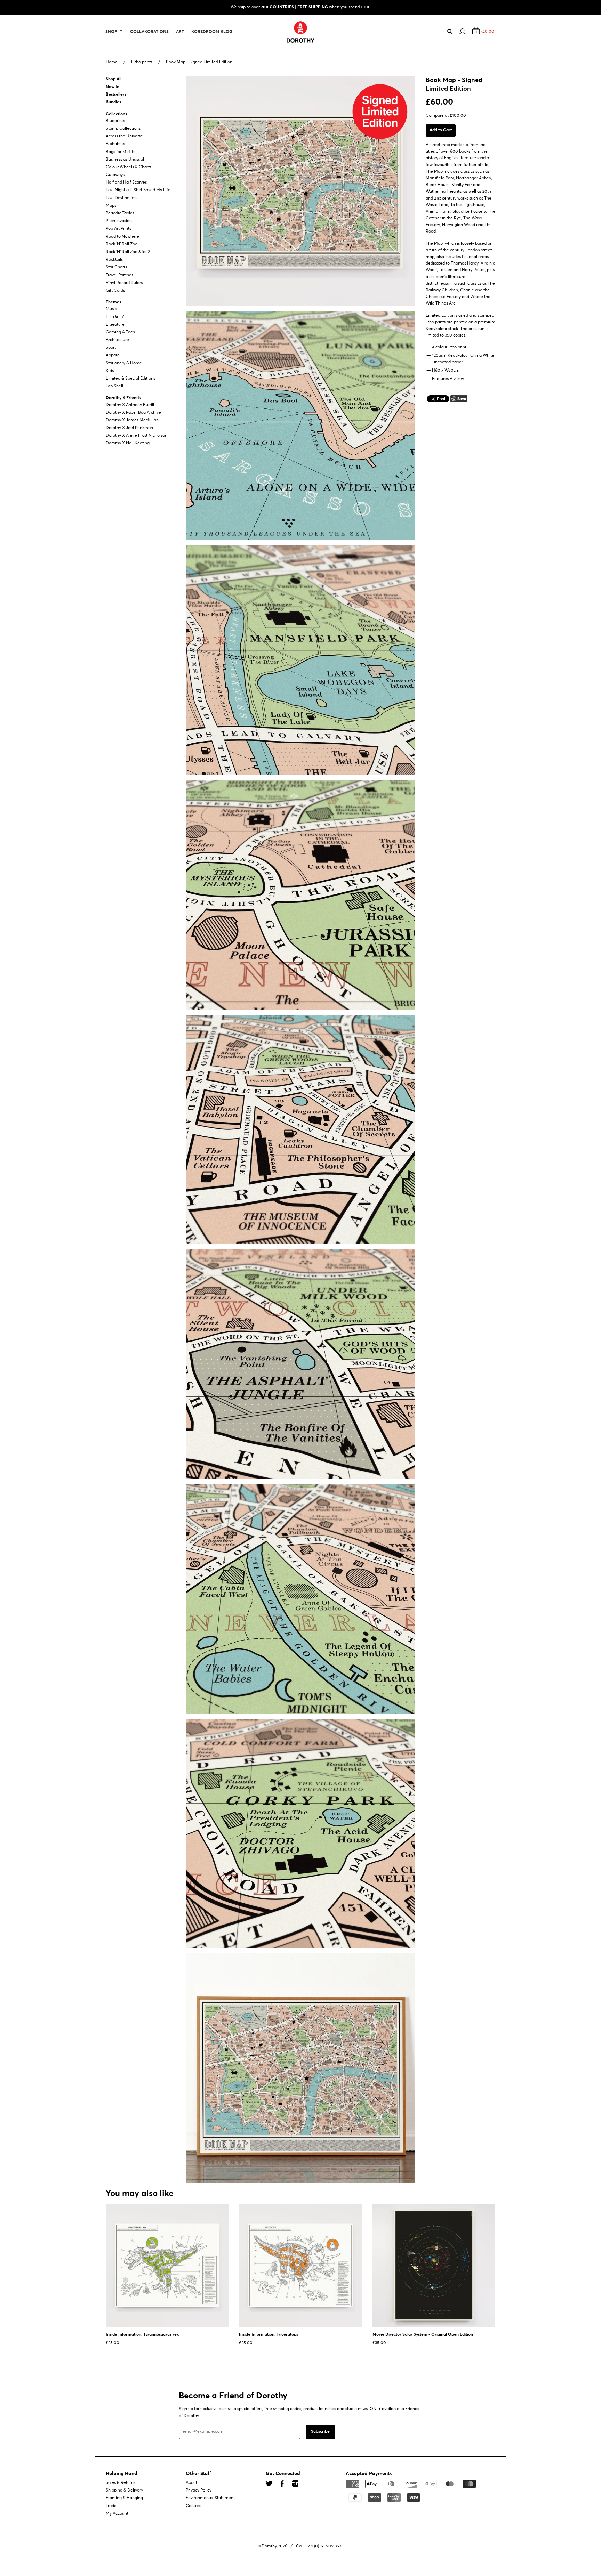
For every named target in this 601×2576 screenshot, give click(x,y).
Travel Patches (119, 275)
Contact (193, 2506)
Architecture (117, 340)
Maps (111, 206)
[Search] (453, 33)
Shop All (114, 79)
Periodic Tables (120, 213)
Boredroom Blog (212, 32)
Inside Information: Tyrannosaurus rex (142, 2335)
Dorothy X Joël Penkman (129, 428)
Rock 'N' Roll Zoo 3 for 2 (128, 252)
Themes (113, 302)
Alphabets (115, 144)
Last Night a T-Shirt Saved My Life (138, 191)
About (191, 2483)
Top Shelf (115, 386)
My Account (117, 2514)
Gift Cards (115, 291)
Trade (111, 2506)
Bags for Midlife (121, 152)
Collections (116, 114)
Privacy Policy (199, 2490)
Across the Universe (124, 136)
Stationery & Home (124, 363)
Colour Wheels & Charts (129, 167)
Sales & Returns (121, 2483)
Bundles (113, 103)
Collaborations (149, 32)
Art (180, 32)
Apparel (113, 356)
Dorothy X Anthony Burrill (130, 405)
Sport (111, 348)
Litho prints (142, 62)
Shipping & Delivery (124, 2490)
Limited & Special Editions (130, 379)
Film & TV (115, 317)
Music (111, 309)
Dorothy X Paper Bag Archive (133, 413)
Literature (115, 325)
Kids (110, 371)
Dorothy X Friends (123, 398)
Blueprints (115, 121)
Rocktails (114, 260)
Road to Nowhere (122, 237)
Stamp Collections (123, 129)
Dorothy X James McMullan (132, 420)
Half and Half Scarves (126, 183)
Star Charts (116, 268)
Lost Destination (121, 198)
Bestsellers (116, 95)
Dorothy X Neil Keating (128, 444)
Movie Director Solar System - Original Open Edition (423, 2335)
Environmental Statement (210, 2498)
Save (462, 399)
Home (112, 62)
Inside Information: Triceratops (269, 2335)
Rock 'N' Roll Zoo (122, 244)
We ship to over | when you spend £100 (301, 7)
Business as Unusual (125, 160)
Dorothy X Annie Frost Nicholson (137, 436)
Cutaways (115, 175)
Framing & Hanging (124, 2498)
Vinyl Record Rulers (124, 283)
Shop (112, 32)
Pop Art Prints (118, 229)
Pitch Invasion (119, 221)
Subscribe (320, 2432)
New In (113, 87)
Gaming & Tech (120, 332)
